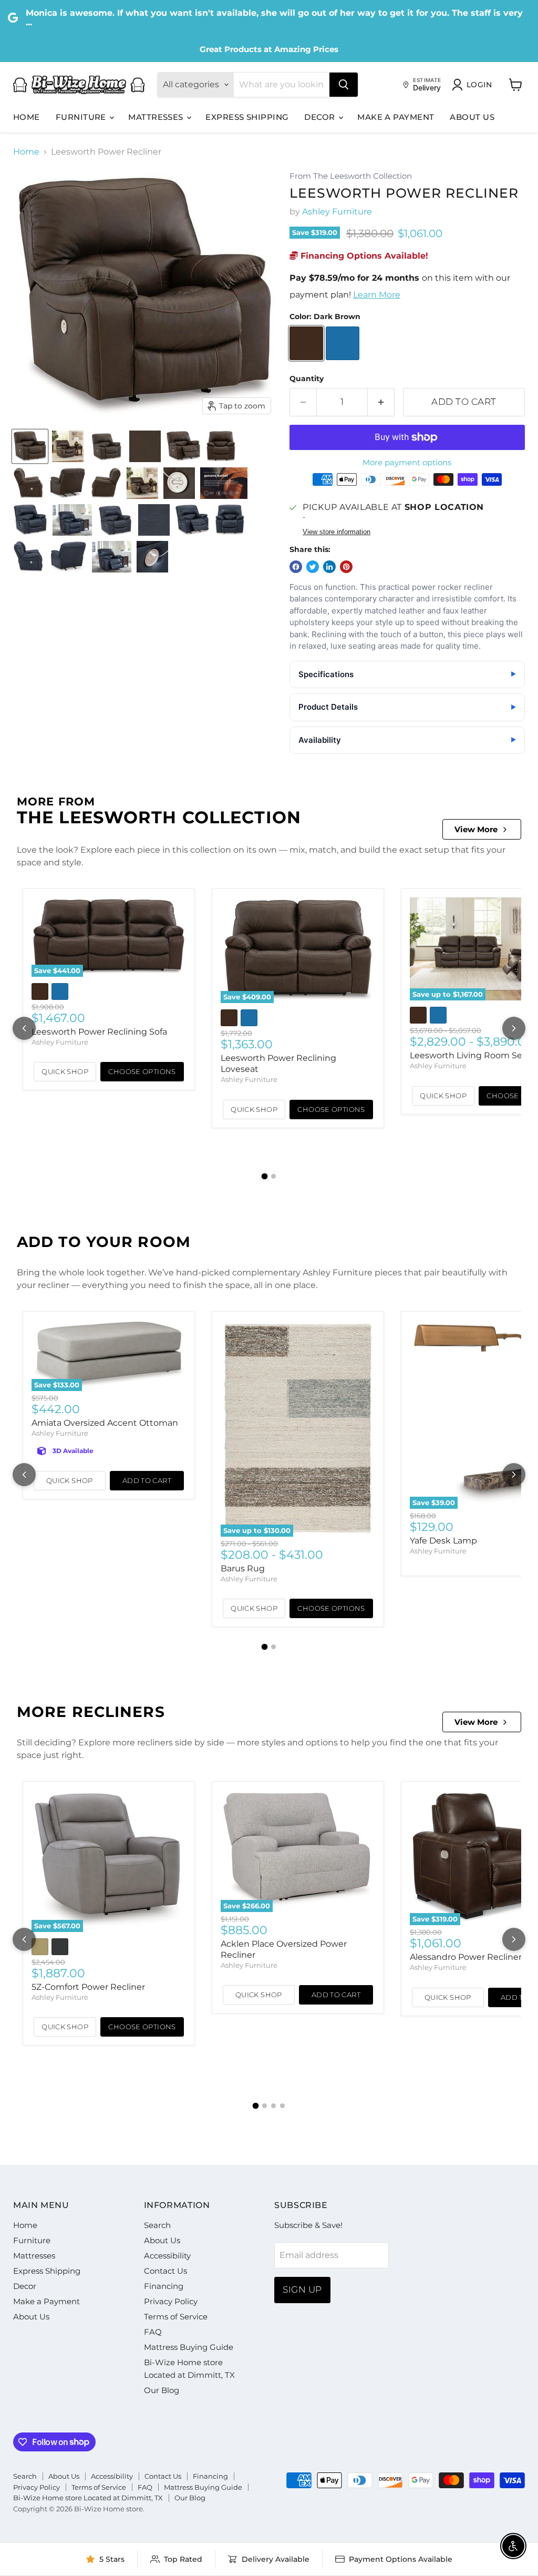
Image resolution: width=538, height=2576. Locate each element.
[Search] (344, 85)
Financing (164, 2286)
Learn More (377, 295)
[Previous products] (24, 1028)
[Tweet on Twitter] (313, 567)
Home (27, 117)
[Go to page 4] (282, 2106)
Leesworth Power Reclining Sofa (99, 1032)
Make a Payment (396, 117)
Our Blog (162, 2390)
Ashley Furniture (337, 212)
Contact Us (165, 2271)
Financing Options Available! (363, 256)
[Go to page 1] (265, 1177)
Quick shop (65, 1071)
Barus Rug (243, 1568)
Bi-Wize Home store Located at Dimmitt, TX (88, 2498)
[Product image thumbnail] (68, 446)
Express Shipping (247, 117)
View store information (337, 532)
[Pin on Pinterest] (346, 567)
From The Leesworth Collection (351, 176)
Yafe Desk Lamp (443, 1541)
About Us (472, 117)
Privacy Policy (171, 2301)
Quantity (307, 379)
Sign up (302, 2289)
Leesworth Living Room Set (468, 1055)
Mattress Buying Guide (189, 2347)
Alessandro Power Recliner (466, 1957)
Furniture (82, 117)
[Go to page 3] (273, 2106)
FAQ (153, 2332)
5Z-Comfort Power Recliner (88, 1987)
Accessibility (167, 2256)
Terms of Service (176, 2317)
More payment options (407, 462)
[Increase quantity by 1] (381, 402)
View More (476, 829)
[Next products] (514, 1028)
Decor (321, 117)
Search (157, 2225)
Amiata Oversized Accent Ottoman (105, 1423)
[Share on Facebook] (296, 567)
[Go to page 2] (273, 1176)
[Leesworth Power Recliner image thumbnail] (30, 446)
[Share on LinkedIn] (329, 567)
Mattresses (157, 117)
